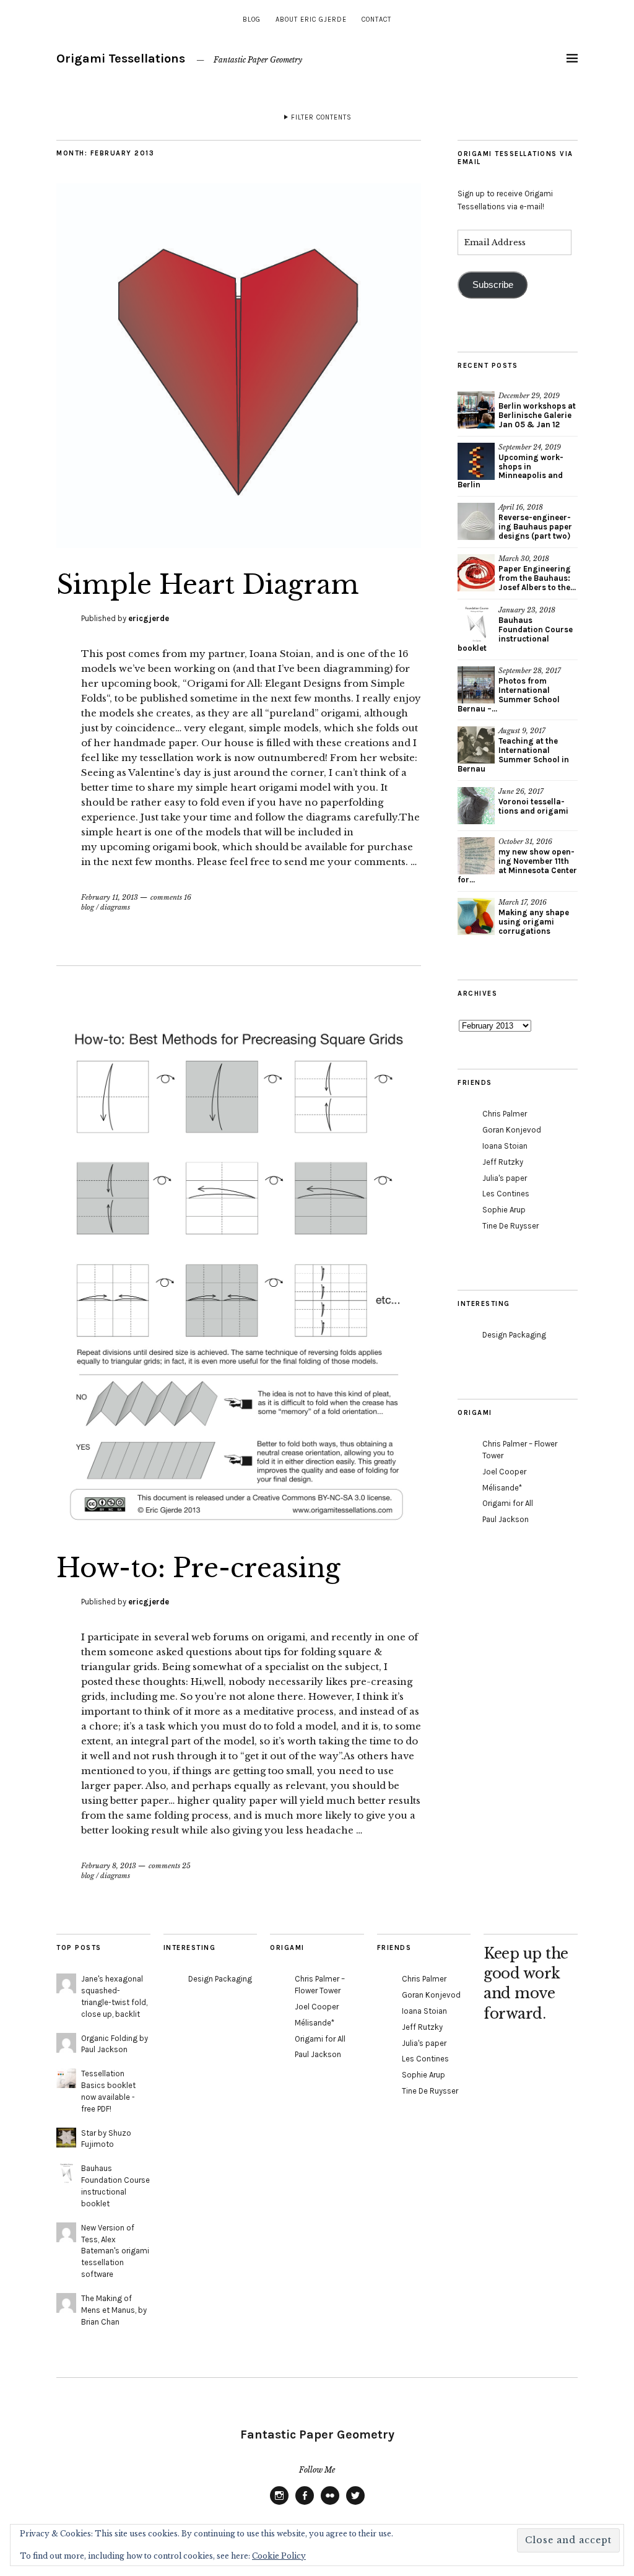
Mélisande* (502, 1488)
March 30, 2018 (524, 559)
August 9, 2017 (522, 731)
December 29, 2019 (529, 396)
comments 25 (170, 1866)
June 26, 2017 (521, 791)
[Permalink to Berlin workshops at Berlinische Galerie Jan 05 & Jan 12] (476, 410)
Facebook (305, 2504)
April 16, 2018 (521, 507)
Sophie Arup (504, 1210)
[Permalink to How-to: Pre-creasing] (239, 1528)
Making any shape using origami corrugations (534, 922)
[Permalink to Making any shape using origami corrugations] (476, 916)
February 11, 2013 (110, 897)
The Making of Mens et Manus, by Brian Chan (114, 2310)
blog (252, 20)
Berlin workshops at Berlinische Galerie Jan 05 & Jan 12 (537, 415)
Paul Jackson (506, 1519)
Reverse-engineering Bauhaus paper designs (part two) (535, 527)
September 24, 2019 (530, 447)
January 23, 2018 (527, 610)
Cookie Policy (279, 2556)
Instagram (279, 2504)
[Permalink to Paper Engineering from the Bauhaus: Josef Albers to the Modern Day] (476, 573)
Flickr (330, 2504)
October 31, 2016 (525, 842)
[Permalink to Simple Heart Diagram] (239, 544)
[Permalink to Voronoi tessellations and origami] (476, 806)
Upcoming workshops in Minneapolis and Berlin (510, 471)
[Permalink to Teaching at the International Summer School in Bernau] (476, 745)
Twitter (355, 2504)
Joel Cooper (504, 1472)
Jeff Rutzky (503, 1162)
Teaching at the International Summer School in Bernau (513, 755)
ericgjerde (149, 618)
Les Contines (506, 1194)
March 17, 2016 (523, 902)
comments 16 (171, 897)
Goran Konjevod (512, 1130)
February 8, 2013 (109, 1866)
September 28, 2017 (530, 671)
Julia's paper (505, 1178)
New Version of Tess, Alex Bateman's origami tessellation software (115, 2251)
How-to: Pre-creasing (198, 1568)
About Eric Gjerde (311, 20)
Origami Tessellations (121, 59)
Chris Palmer (505, 1114)
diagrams (115, 907)
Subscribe (493, 285)
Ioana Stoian (505, 1146)
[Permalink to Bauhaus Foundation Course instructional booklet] (476, 624)
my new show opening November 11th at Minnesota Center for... (517, 866)
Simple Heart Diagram (208, 585)
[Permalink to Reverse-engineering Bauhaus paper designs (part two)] (476, 521)
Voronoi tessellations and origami (533, 806)
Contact (376, 20)
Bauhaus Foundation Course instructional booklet (515, 634)
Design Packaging (514, 1335)
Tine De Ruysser (510, 1226)
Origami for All (508, 1503)
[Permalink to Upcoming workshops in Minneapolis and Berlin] (476, 461)
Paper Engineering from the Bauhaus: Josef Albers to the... (537, 578)
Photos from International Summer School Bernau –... (509, 695)
